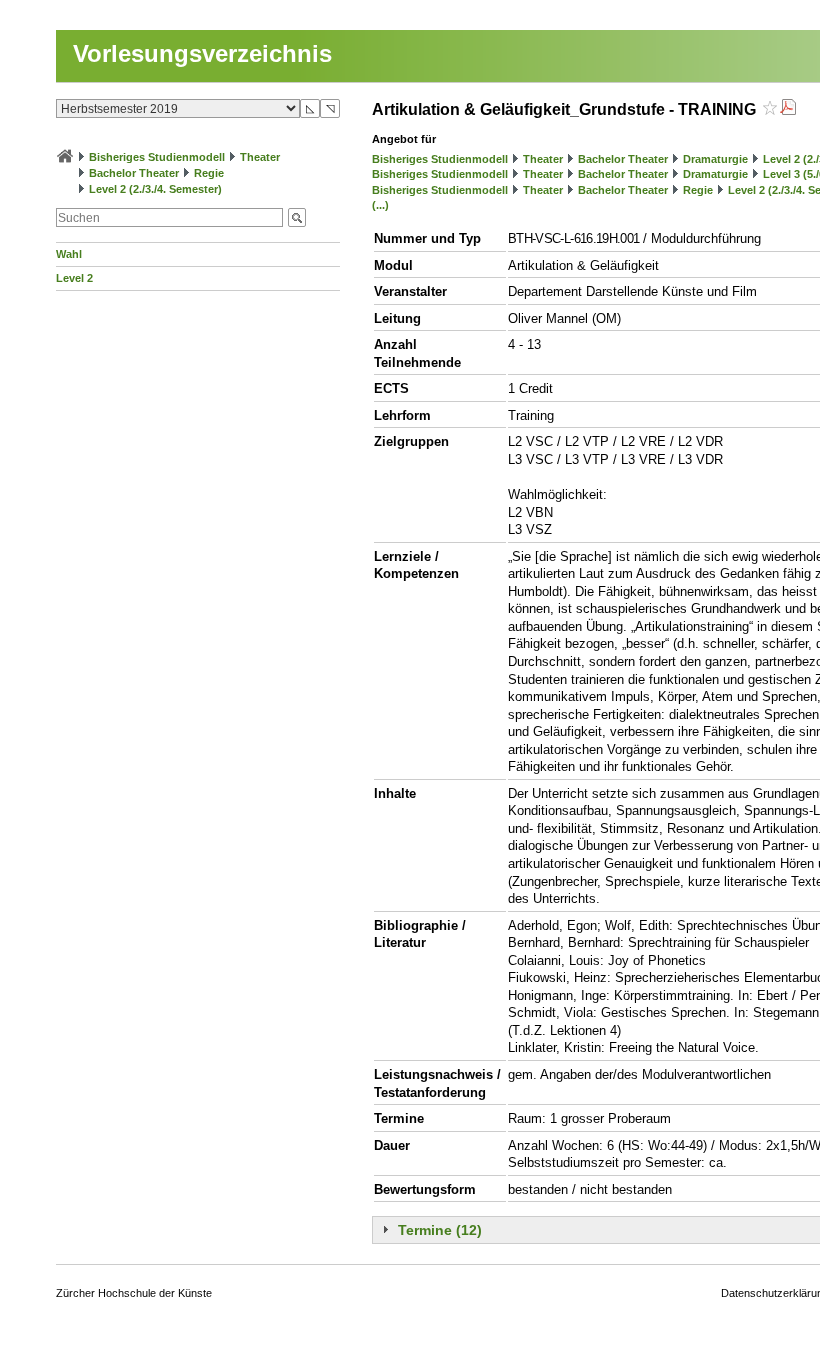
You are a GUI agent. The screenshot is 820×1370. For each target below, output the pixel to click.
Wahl (69, 254)
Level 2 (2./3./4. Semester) (155, 189)
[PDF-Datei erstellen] (788, 109)
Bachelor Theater (134, 173)
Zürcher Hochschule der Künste (134, 1293)
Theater (260, 157)
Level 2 (74, 278)
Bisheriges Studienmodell (157, 157)
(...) (380, 205)
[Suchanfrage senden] (297, 217)
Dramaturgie (715, 159)
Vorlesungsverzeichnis (202, 53)
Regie (209, 173)
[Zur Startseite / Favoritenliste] (65, 157)
